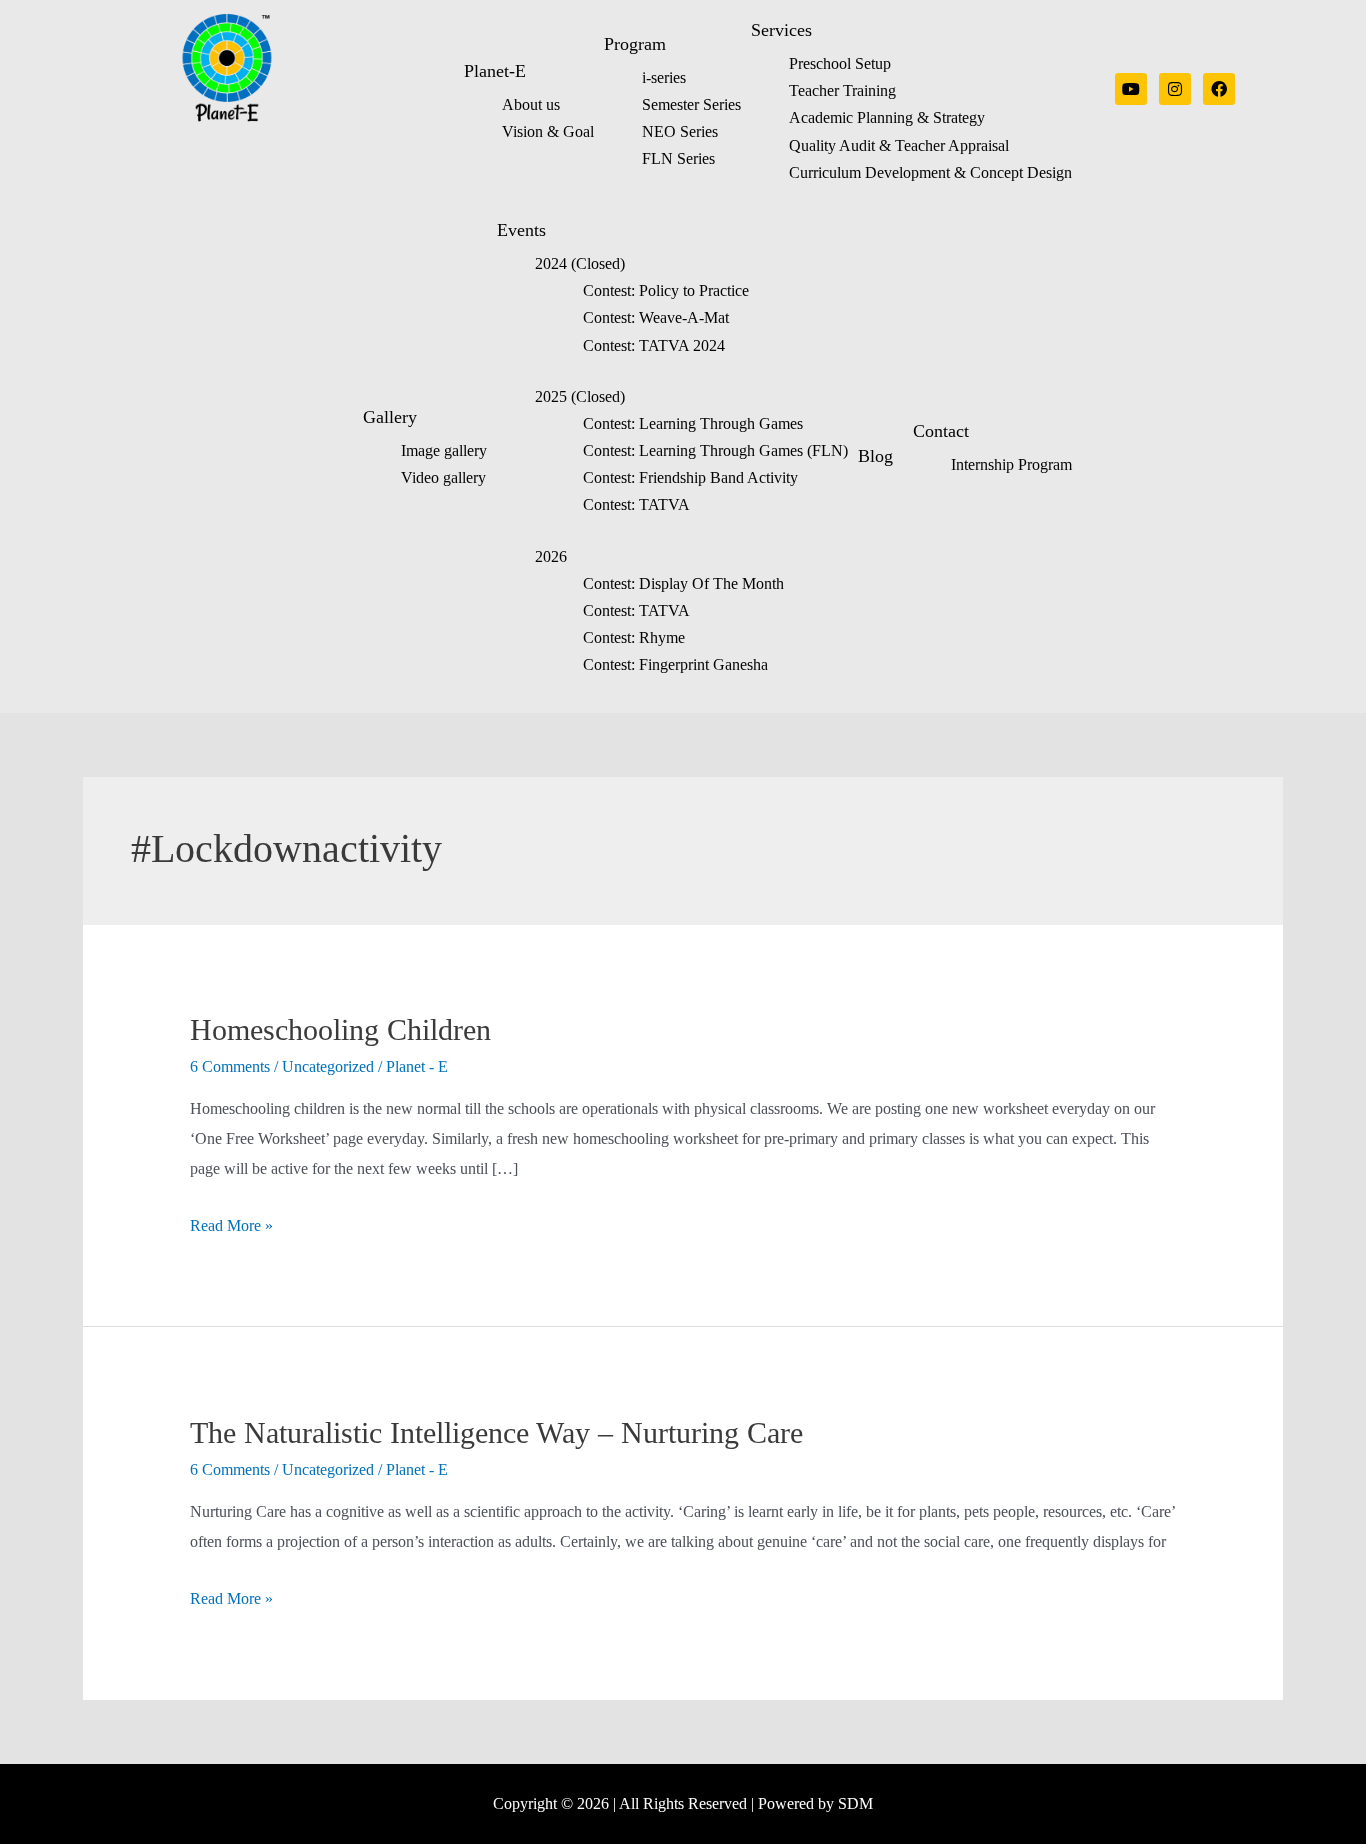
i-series (664, 77)
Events (521, 230)
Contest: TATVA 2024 (654, 345)
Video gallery (443, 477)
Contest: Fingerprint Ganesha (675, 664)
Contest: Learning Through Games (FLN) (715, 450)
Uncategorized (328, 1066)
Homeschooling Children (340, 1029)
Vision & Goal (548, 131)
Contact (941, 431)
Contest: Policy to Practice (666, 290)
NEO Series (680, 131)
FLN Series (678, 158)
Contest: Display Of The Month (683, 583)
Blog (875, 456)
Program (635, 44)
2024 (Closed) (580, 263)
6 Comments (230, 1066)
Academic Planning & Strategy (887, 117)
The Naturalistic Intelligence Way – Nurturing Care (496, 1432)
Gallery (390, 417)
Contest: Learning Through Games (693, 423)
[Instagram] (1175, 89)
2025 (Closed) (580, 396)
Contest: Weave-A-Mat (656, 317)
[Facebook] (1219, 89)
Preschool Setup (840, 63)
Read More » (231, 1225)
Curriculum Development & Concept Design (930, 172)
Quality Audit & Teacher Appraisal (899, 145)
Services (781, 30)
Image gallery (444, 450)
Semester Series (691, 104)
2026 (551, 556)
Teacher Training (842, 90)
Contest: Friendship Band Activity (690, 477)
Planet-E (495, 71)
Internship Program (1011, 464)
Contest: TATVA (636, 504)
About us (531, 104)
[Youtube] (1131, 89)
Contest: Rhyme (634, 637)
